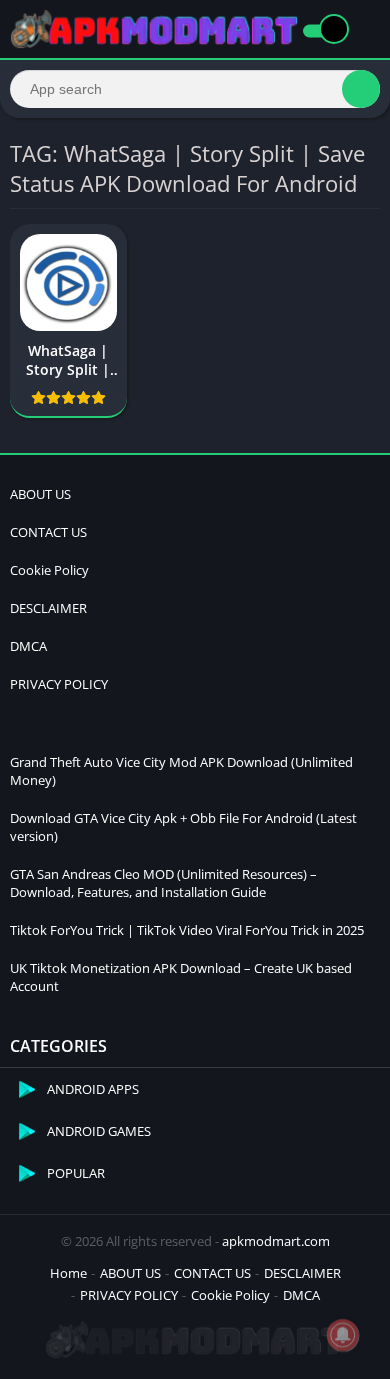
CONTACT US (48, 532)
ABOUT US (40, 494)
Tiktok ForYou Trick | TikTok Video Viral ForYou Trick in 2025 (187, 930)
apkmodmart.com (276, 1241)
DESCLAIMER (48, 608)
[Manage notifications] (343, 1335)
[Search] (361, 89)
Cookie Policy (49, 570)
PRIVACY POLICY (59, 684)
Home (68, 1273)
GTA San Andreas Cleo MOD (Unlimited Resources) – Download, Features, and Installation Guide (163, 883)
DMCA (28, 646)
